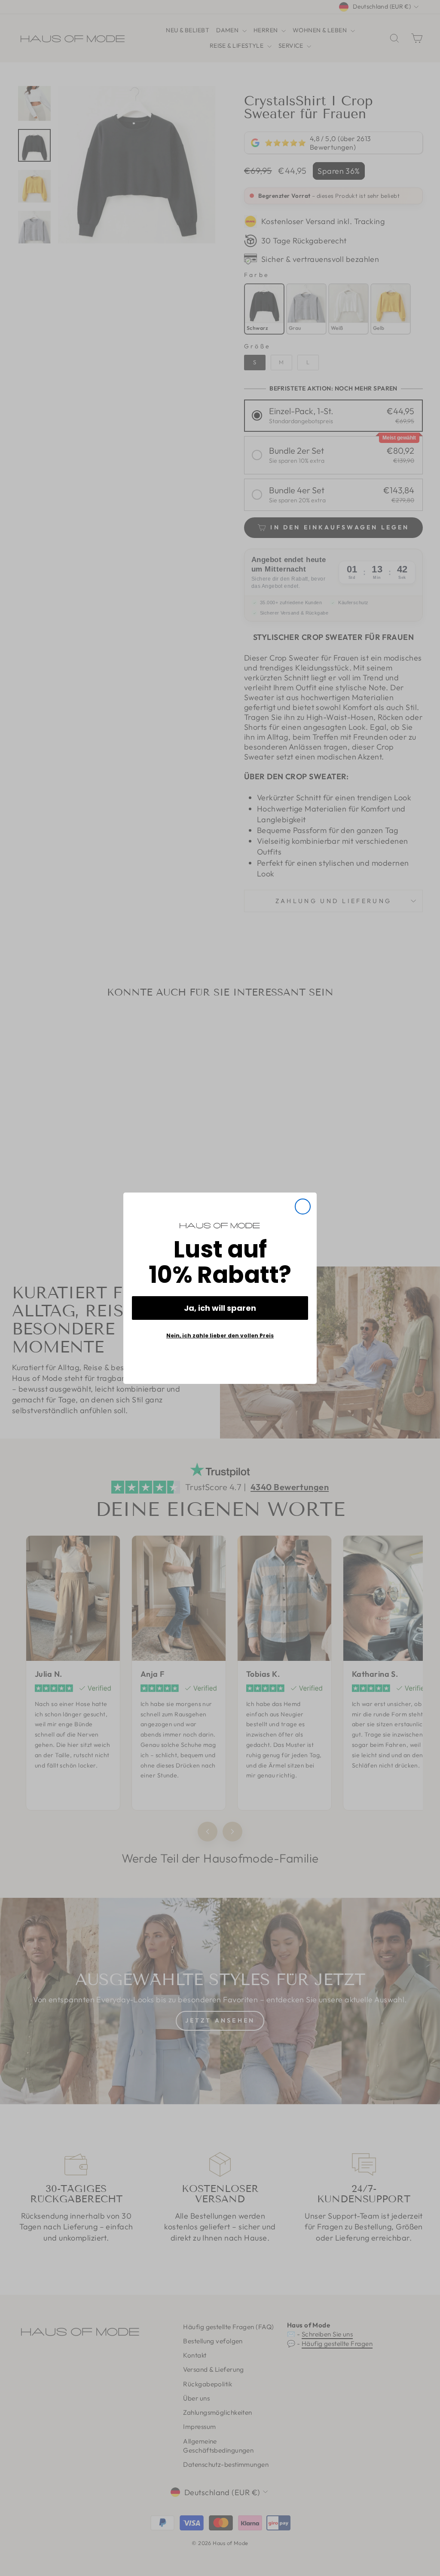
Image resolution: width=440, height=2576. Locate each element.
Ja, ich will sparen (220, 1308)
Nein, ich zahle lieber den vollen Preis (220, 1336)
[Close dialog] (303, 1207)
